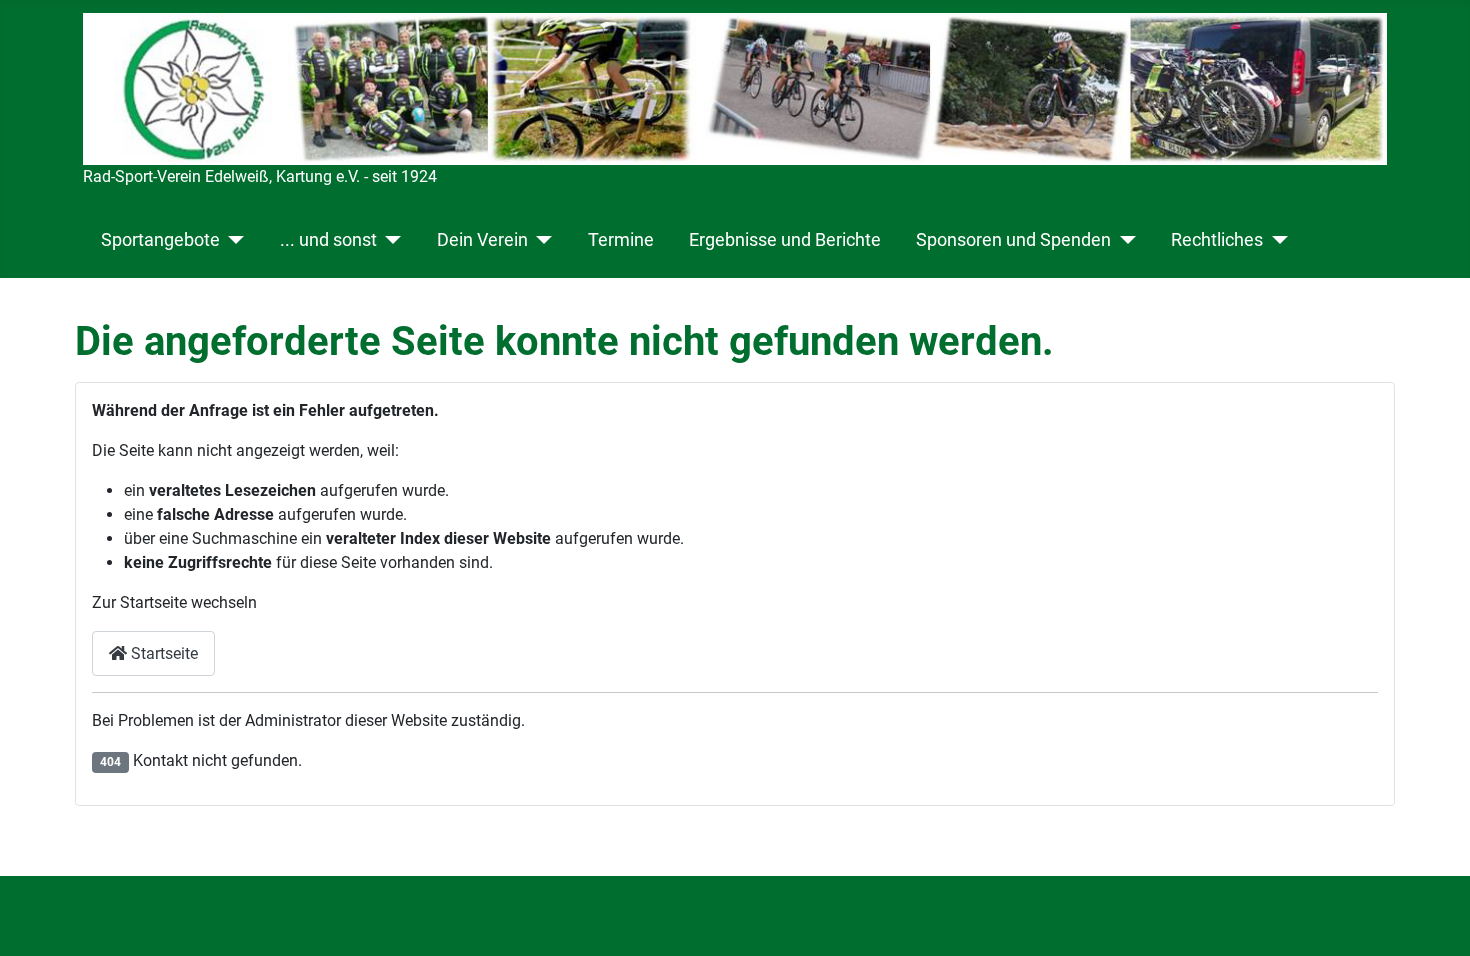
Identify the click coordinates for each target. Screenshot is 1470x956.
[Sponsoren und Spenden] (1123, 240)
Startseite (162, 653)
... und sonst (328, 240)
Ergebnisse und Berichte (785, 240)
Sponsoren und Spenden (1013, 240)
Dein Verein (482, 240)
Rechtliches (1217, 240)
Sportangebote (160, 240)
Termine (621, 240)
